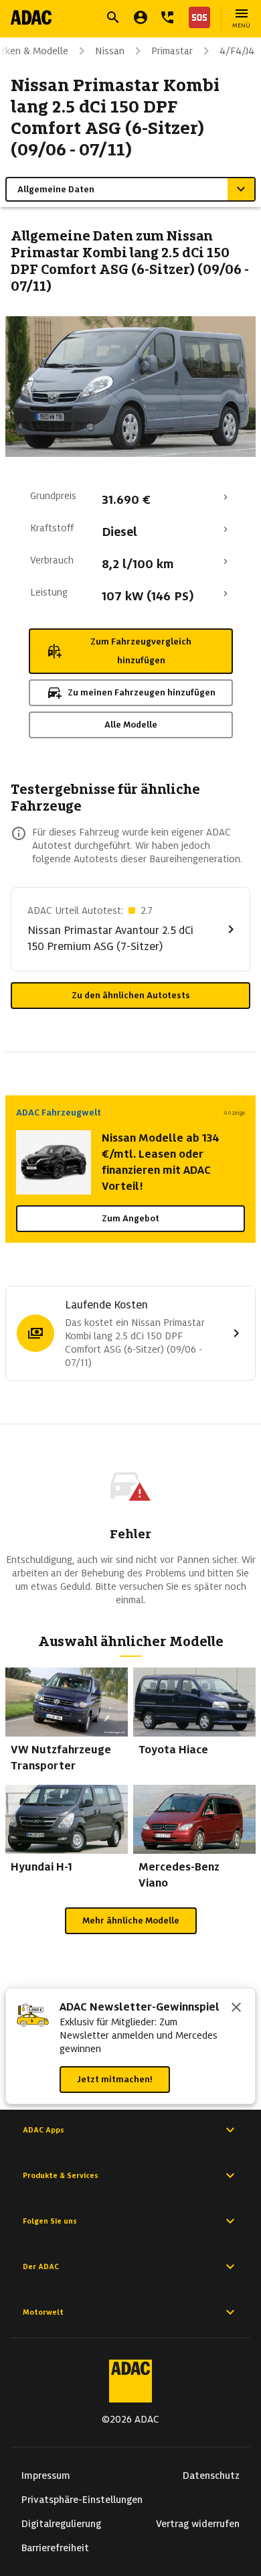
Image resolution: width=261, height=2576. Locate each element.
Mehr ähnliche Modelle (131, 1920)
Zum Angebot (130, 1218)
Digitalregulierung (61, 2524)
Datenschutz (211, 2476)
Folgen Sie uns (50, 2221)
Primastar (172, 51)
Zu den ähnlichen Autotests (131, 995)
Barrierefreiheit (55, 2548)
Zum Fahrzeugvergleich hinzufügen (141, 651)
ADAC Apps (43, 2130)
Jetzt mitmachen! (115, 2079)
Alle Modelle (131, 725)
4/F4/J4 (237, 51)
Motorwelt (43, 2312)
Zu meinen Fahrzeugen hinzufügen (142, 692)
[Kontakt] (167, 17)
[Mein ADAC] (141, 17)
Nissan (110, 51)
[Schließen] (236, 2009)
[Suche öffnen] (113, 17)
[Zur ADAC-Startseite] (31, 17)
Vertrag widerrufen (198, 2524)
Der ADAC (41, 2266)
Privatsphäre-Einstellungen (82, 2500)
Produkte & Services (61, 2175)
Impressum (46, 2476)
